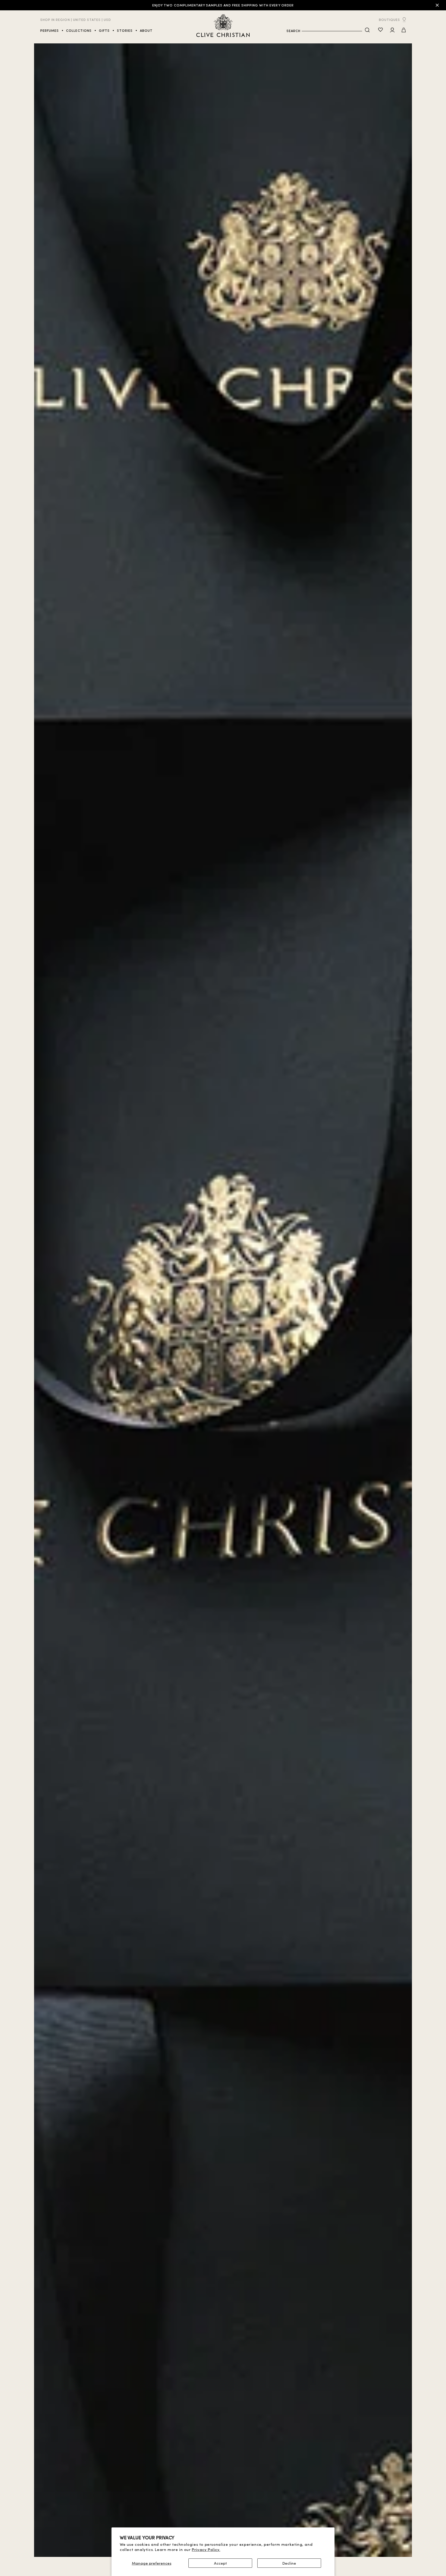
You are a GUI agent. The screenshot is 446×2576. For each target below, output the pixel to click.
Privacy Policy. (206, 2549)
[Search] (367, 30)
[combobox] (332, 31)
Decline (289, 2563)
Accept (220, 2563)
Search (293, 31)
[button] (404, 30)
